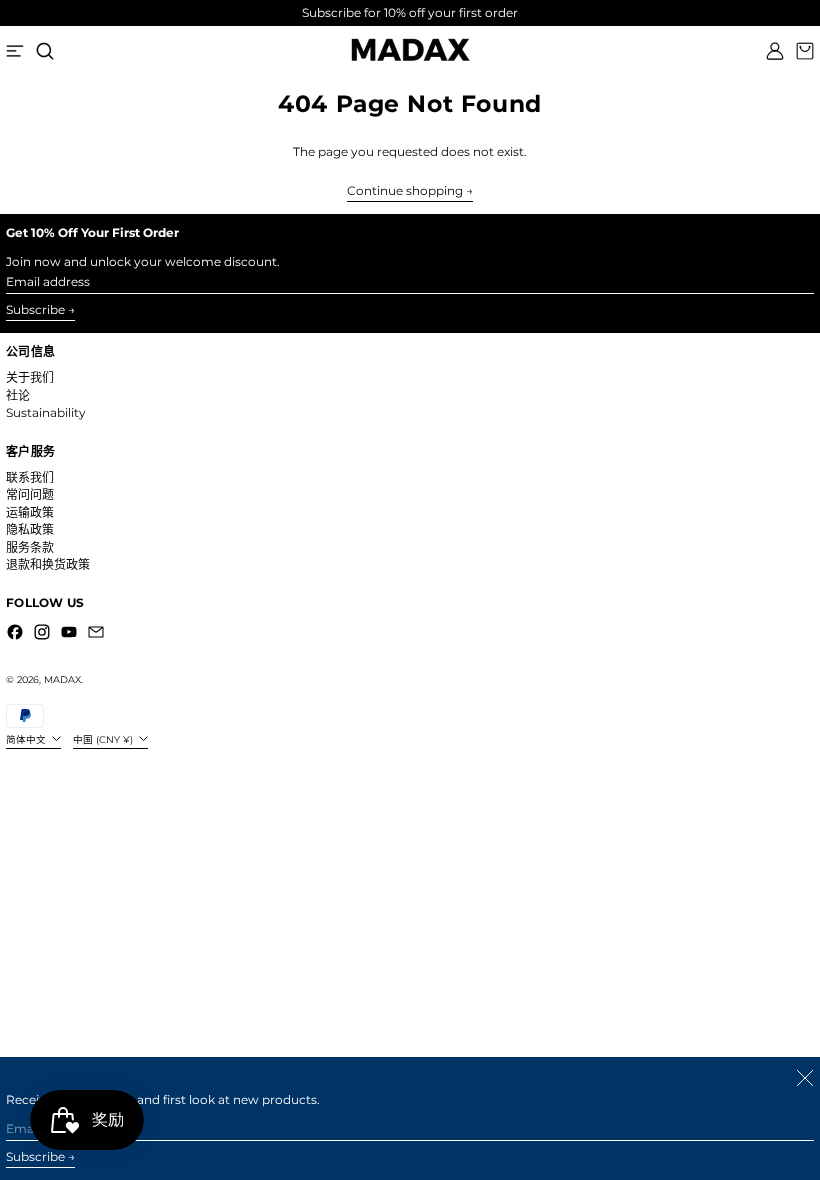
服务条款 (30, 547)
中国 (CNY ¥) (104, 739)
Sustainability (46, 412)
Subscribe (35, 309)
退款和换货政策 (48, 564)
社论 (18, 395)
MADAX (62, 679)
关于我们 (30, 377)
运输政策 (30, 512)
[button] (45, 51)
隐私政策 (30, 529)
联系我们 (30, 477)
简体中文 (27, 739)
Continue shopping (405, 191)
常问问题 (30, 494)
